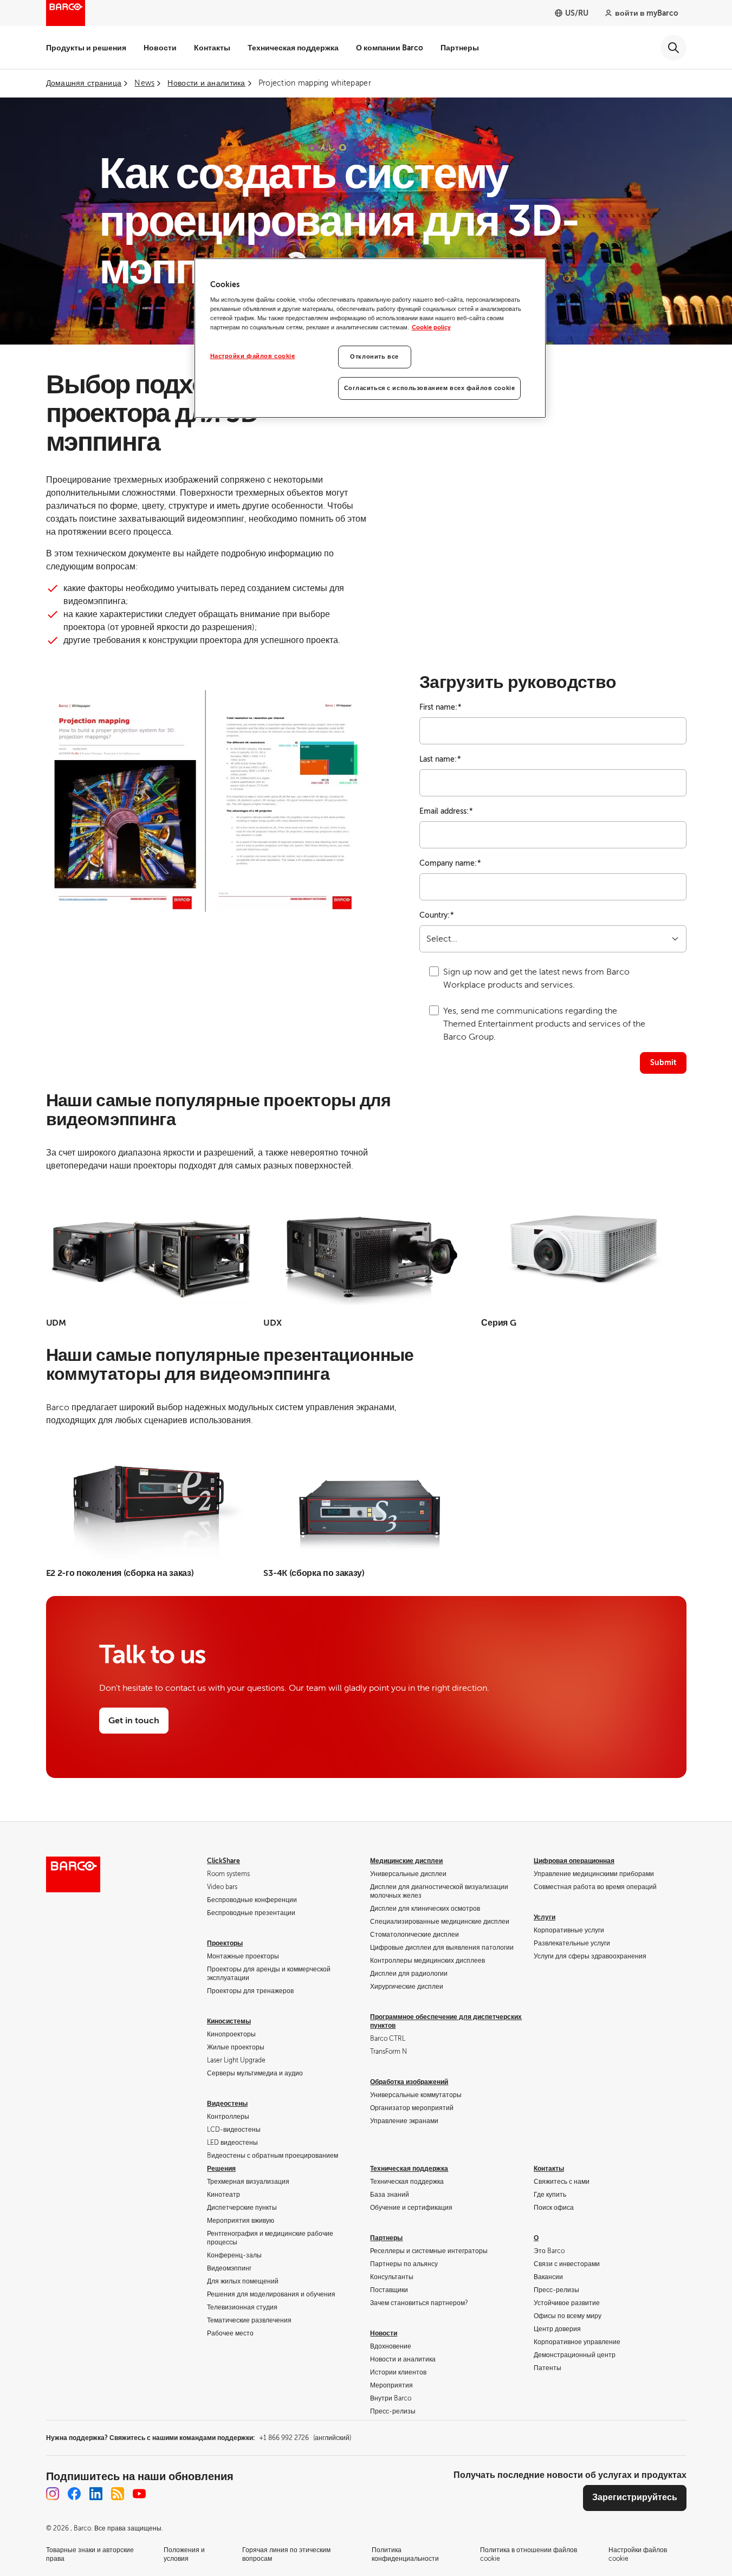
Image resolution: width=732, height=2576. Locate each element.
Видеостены (227, 2104)
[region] (370, 338)
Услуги (545, 1917)
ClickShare (224, 1861)
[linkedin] (96, 2494)
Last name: (440, 759)
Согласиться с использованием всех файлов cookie (430, 388)
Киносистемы (229, 2021)
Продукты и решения (86, 48)
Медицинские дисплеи (406, 1861)
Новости (160, 48)
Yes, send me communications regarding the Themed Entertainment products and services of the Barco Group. (544, 1024)
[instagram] (53, 2494)
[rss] (118, 2494)
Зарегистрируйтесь (635, 2497)
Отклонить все (374, 357)
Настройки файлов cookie (253, 356)
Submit (663, 1062)
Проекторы (225, 1943)
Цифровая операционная (574, 1861)
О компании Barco (390, 48)
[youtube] (139, 2494)
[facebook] (74, 2494)
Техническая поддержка (293, 48)
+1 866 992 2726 (305, 2438)
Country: (437, 915)
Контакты (212, 48)
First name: (441, 707)
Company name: (450, 863)
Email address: (446, 811)
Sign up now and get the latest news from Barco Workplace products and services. (536, 978)
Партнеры (460, 48)
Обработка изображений (409, 2082)
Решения (221, 2169)
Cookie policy (431, 327)
